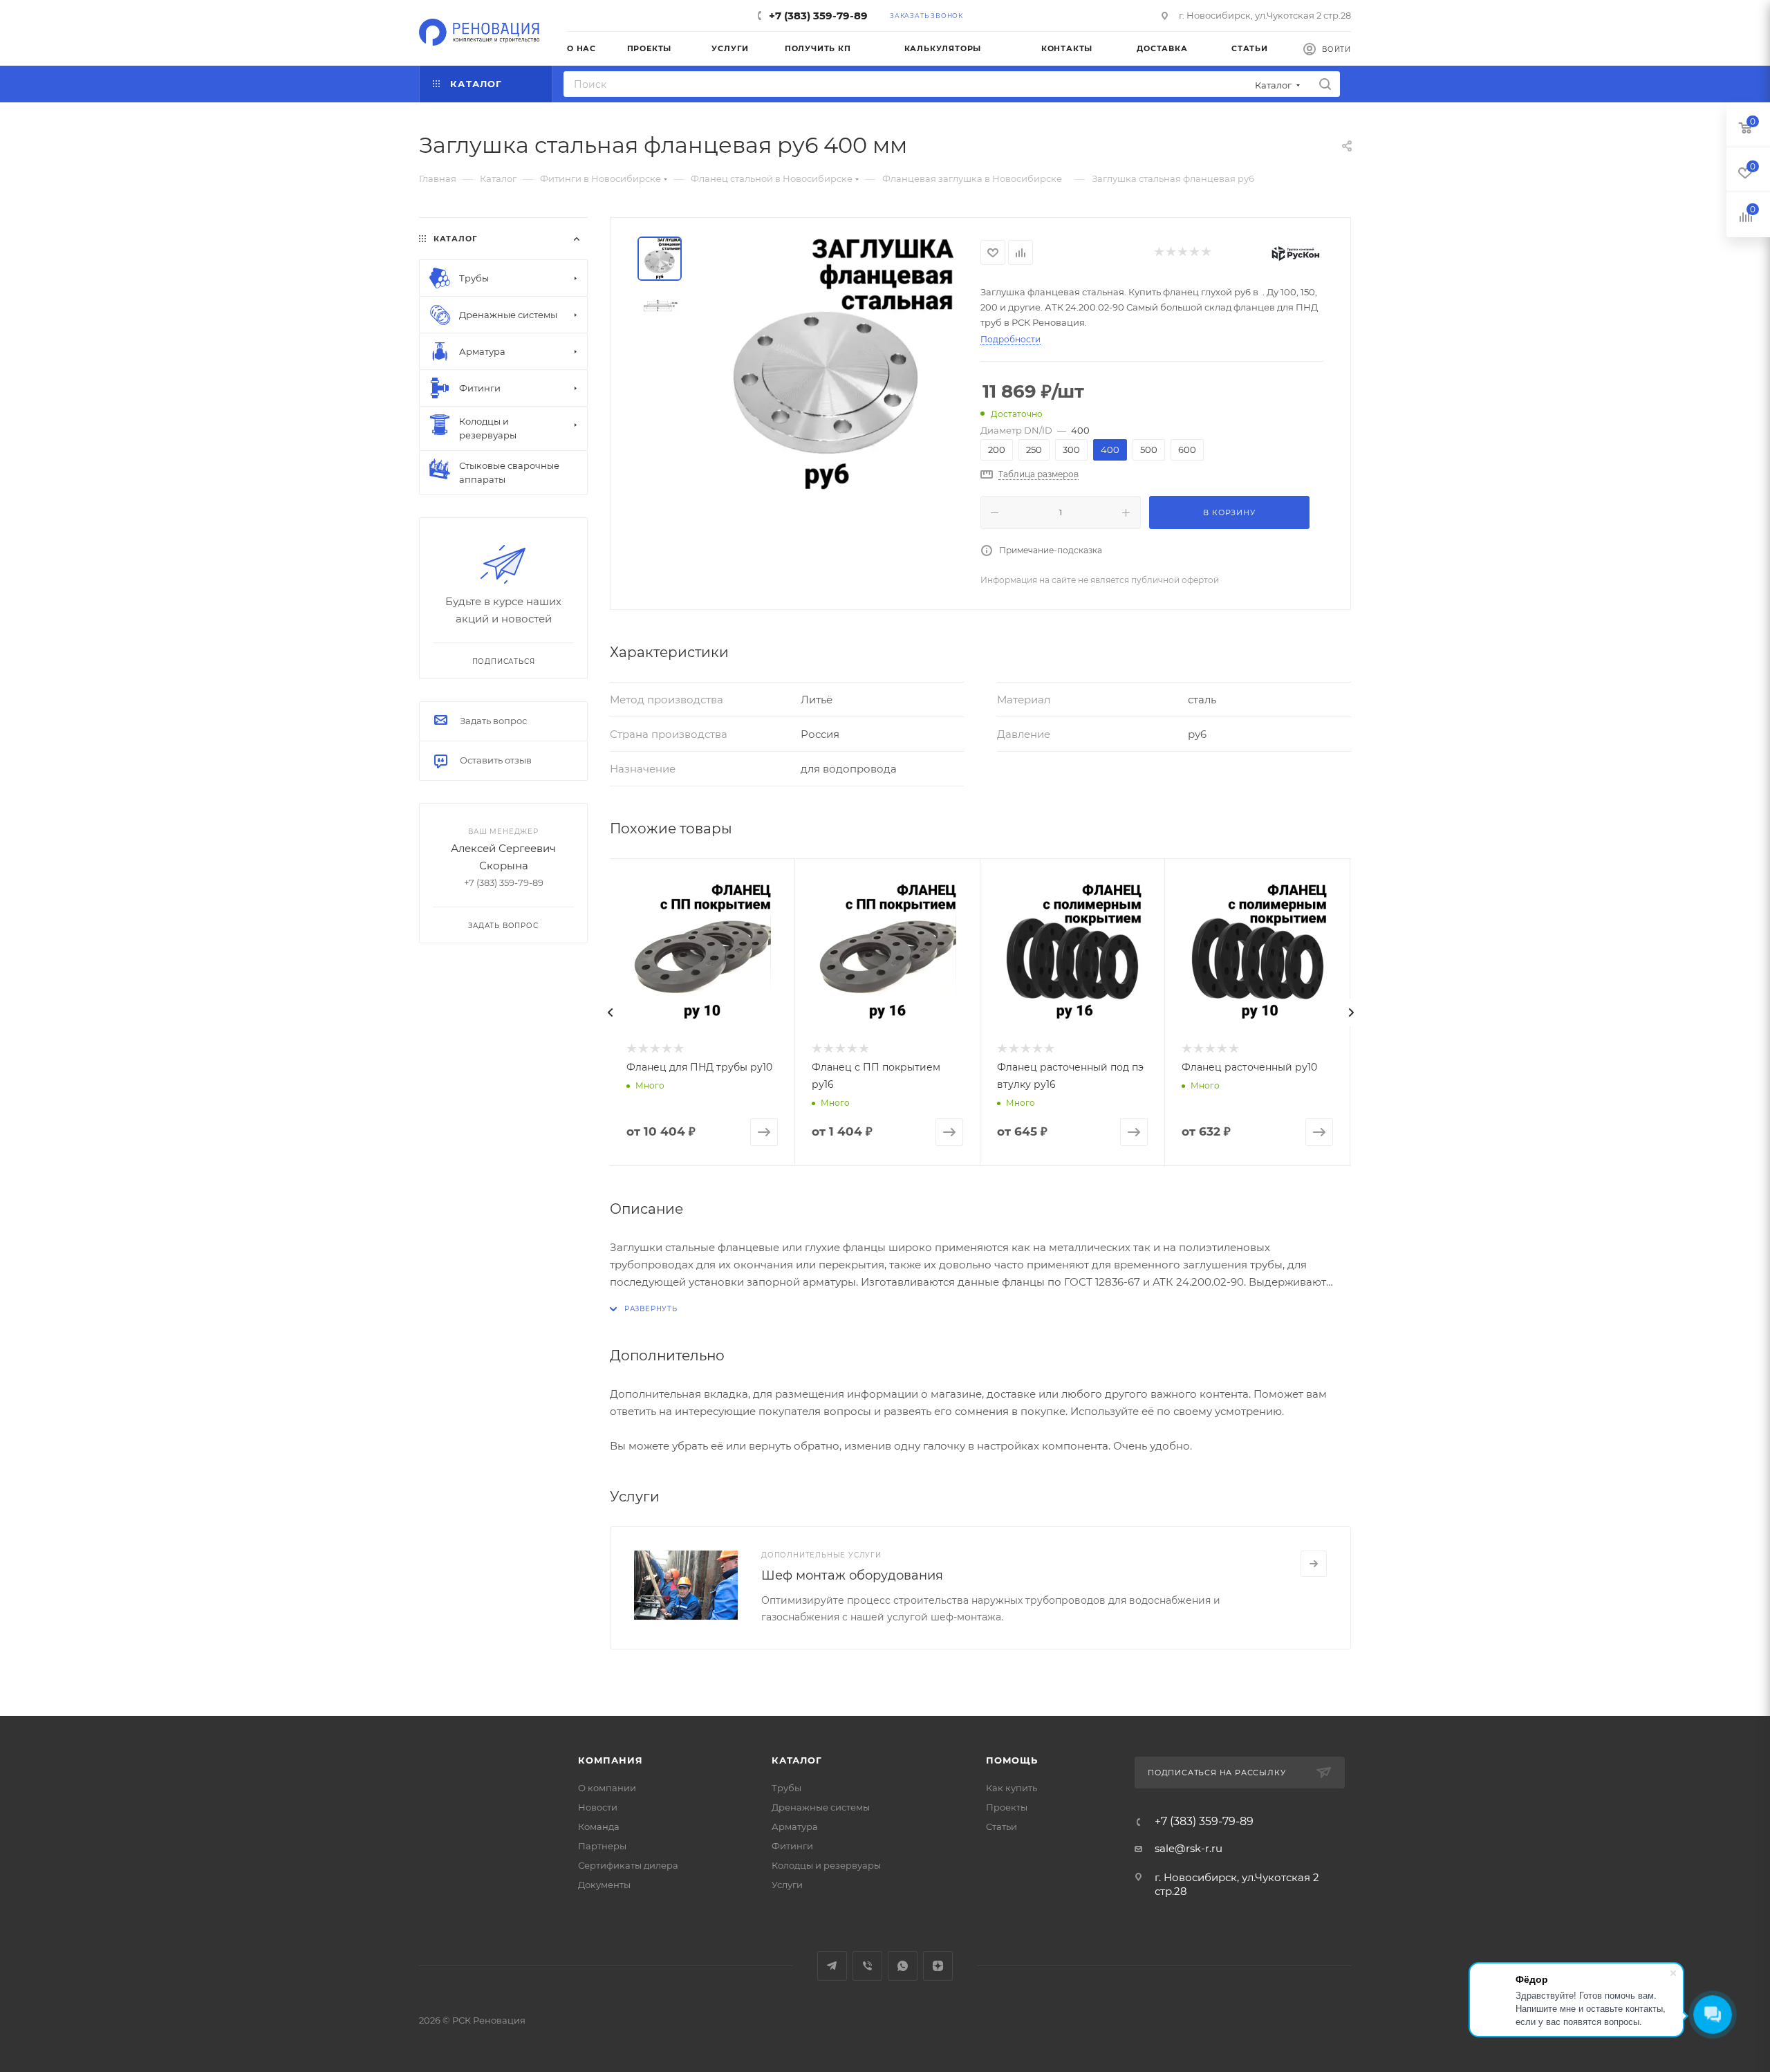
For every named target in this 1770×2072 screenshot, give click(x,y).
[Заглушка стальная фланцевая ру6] (826, 364)
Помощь (1012, 1760)
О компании (607, 1788)
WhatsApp (903, 1966)
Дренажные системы (821, 1807)
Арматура (795, 1826)
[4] (1194, 253)
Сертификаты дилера (628, 1865)
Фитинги (792, 1846)
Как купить (1012, 1788)
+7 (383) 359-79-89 (818, 16)
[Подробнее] (1314, 1564)
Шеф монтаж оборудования (852, 1575)
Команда (599, 1826)
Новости (598, 1807)
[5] (1205, 253)
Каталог (797, 1760)
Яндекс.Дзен (938, 1966)
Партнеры (602, 1846)
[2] (1170, 253)
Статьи (1002, 1826)
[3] (1182, 253)
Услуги (787, 1885)
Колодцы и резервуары (826, 1865)
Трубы (786, 1788)
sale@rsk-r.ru (1189, 1848)
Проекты (1007, 1807)
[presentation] (610, 1012)
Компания (610, 1760)
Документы (604, 1885)
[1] (1158, 253)
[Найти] (1325, 84)
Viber (867, 1966)
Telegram (832, 1966)
